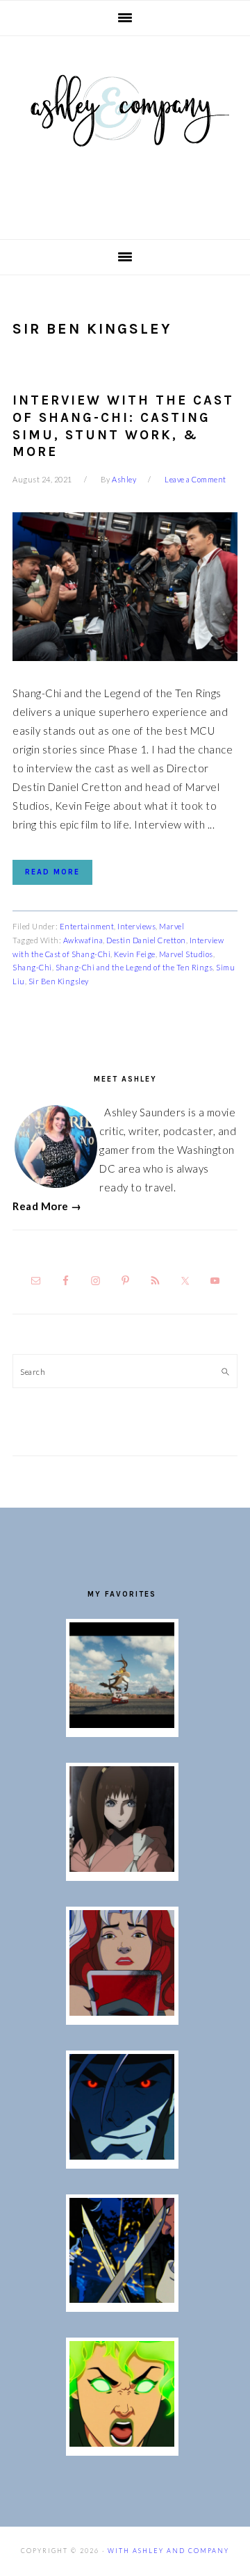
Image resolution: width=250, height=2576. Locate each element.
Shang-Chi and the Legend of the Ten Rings (134, 967)
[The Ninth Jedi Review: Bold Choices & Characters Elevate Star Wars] (122, 1868)
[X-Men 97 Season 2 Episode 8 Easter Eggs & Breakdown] (122, 2155)
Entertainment (87, 926)
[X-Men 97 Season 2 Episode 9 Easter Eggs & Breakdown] (122, 2012)
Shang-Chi (32, 967)
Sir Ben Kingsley (59, 981)
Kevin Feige (135, 954)
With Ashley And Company (125, 133)
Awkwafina (83, 940)
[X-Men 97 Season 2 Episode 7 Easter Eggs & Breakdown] (122, 2299)
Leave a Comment (195, 479)
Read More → (47, 1206)
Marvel (172, 926)
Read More (52, 872)
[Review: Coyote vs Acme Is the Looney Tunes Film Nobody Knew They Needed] (122, 1724)
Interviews (136, 926)
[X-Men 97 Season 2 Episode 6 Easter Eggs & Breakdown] (122, 2443)
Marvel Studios (186, 954)
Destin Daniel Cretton (146, 940)
